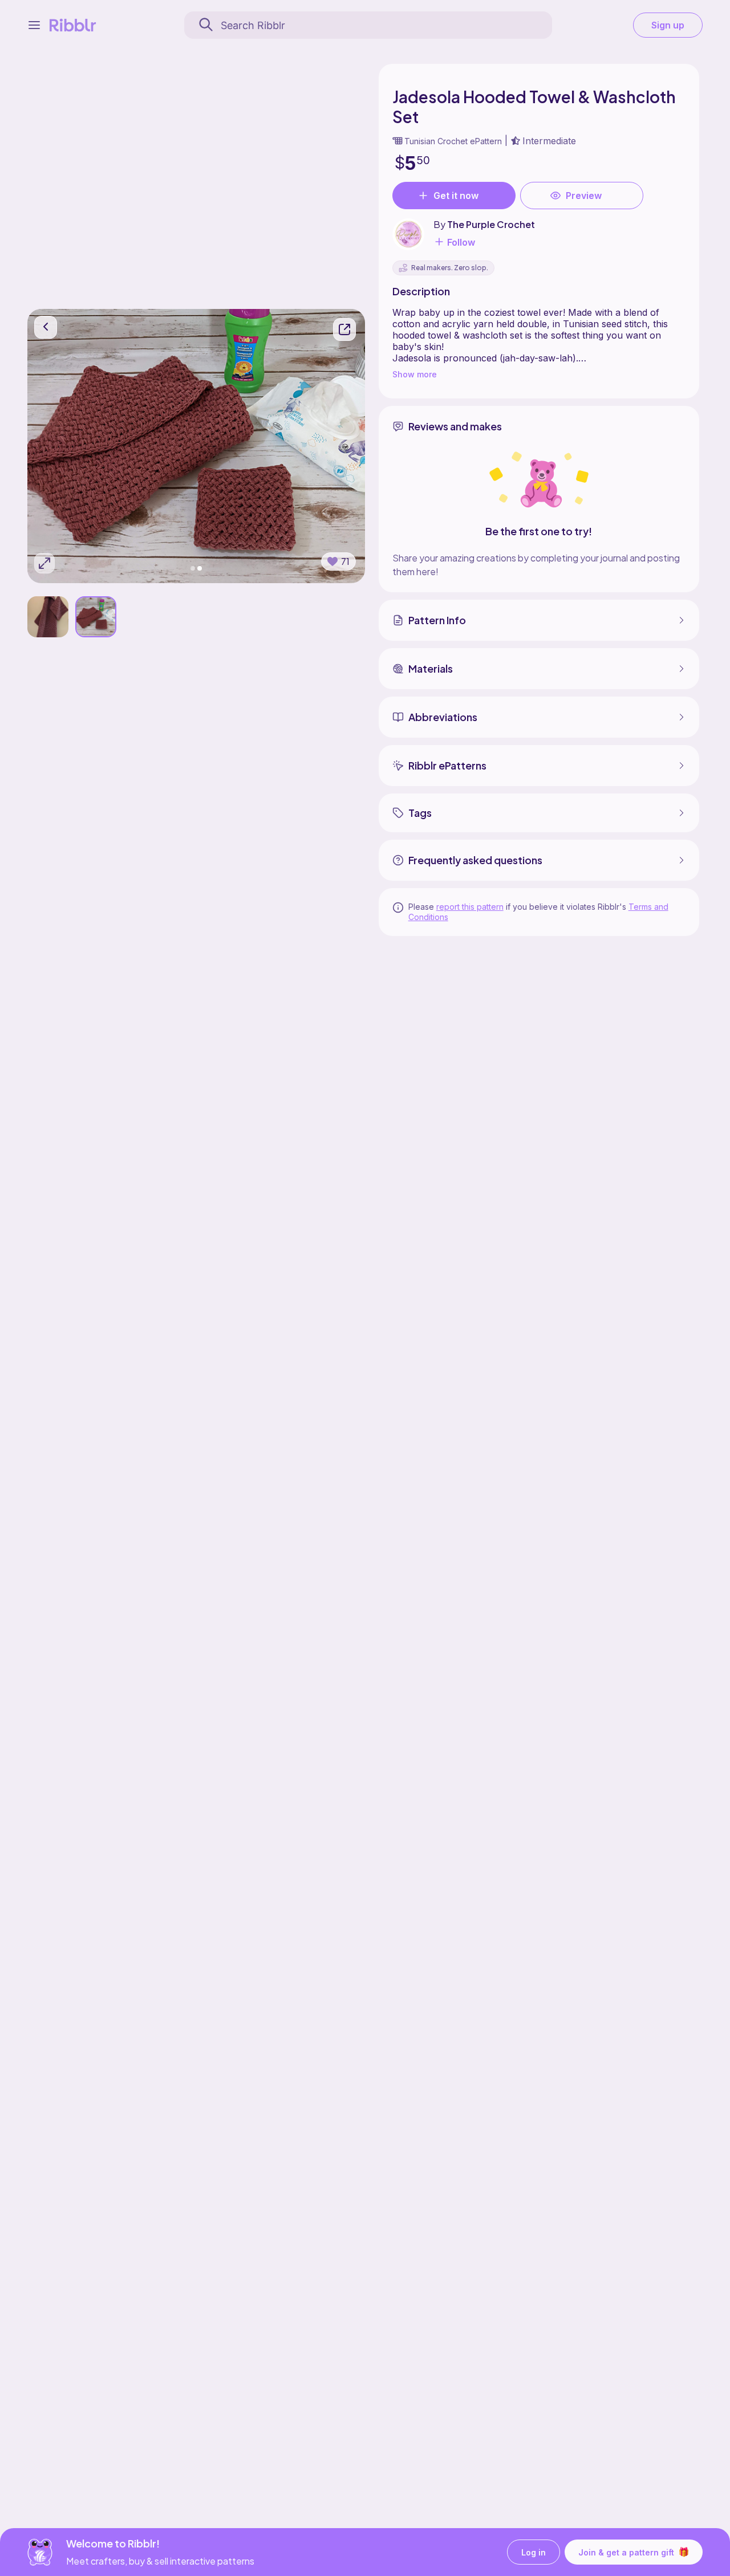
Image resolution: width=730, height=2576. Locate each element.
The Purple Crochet (491, 224)
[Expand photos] (44, 563)
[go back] (46, 327)
